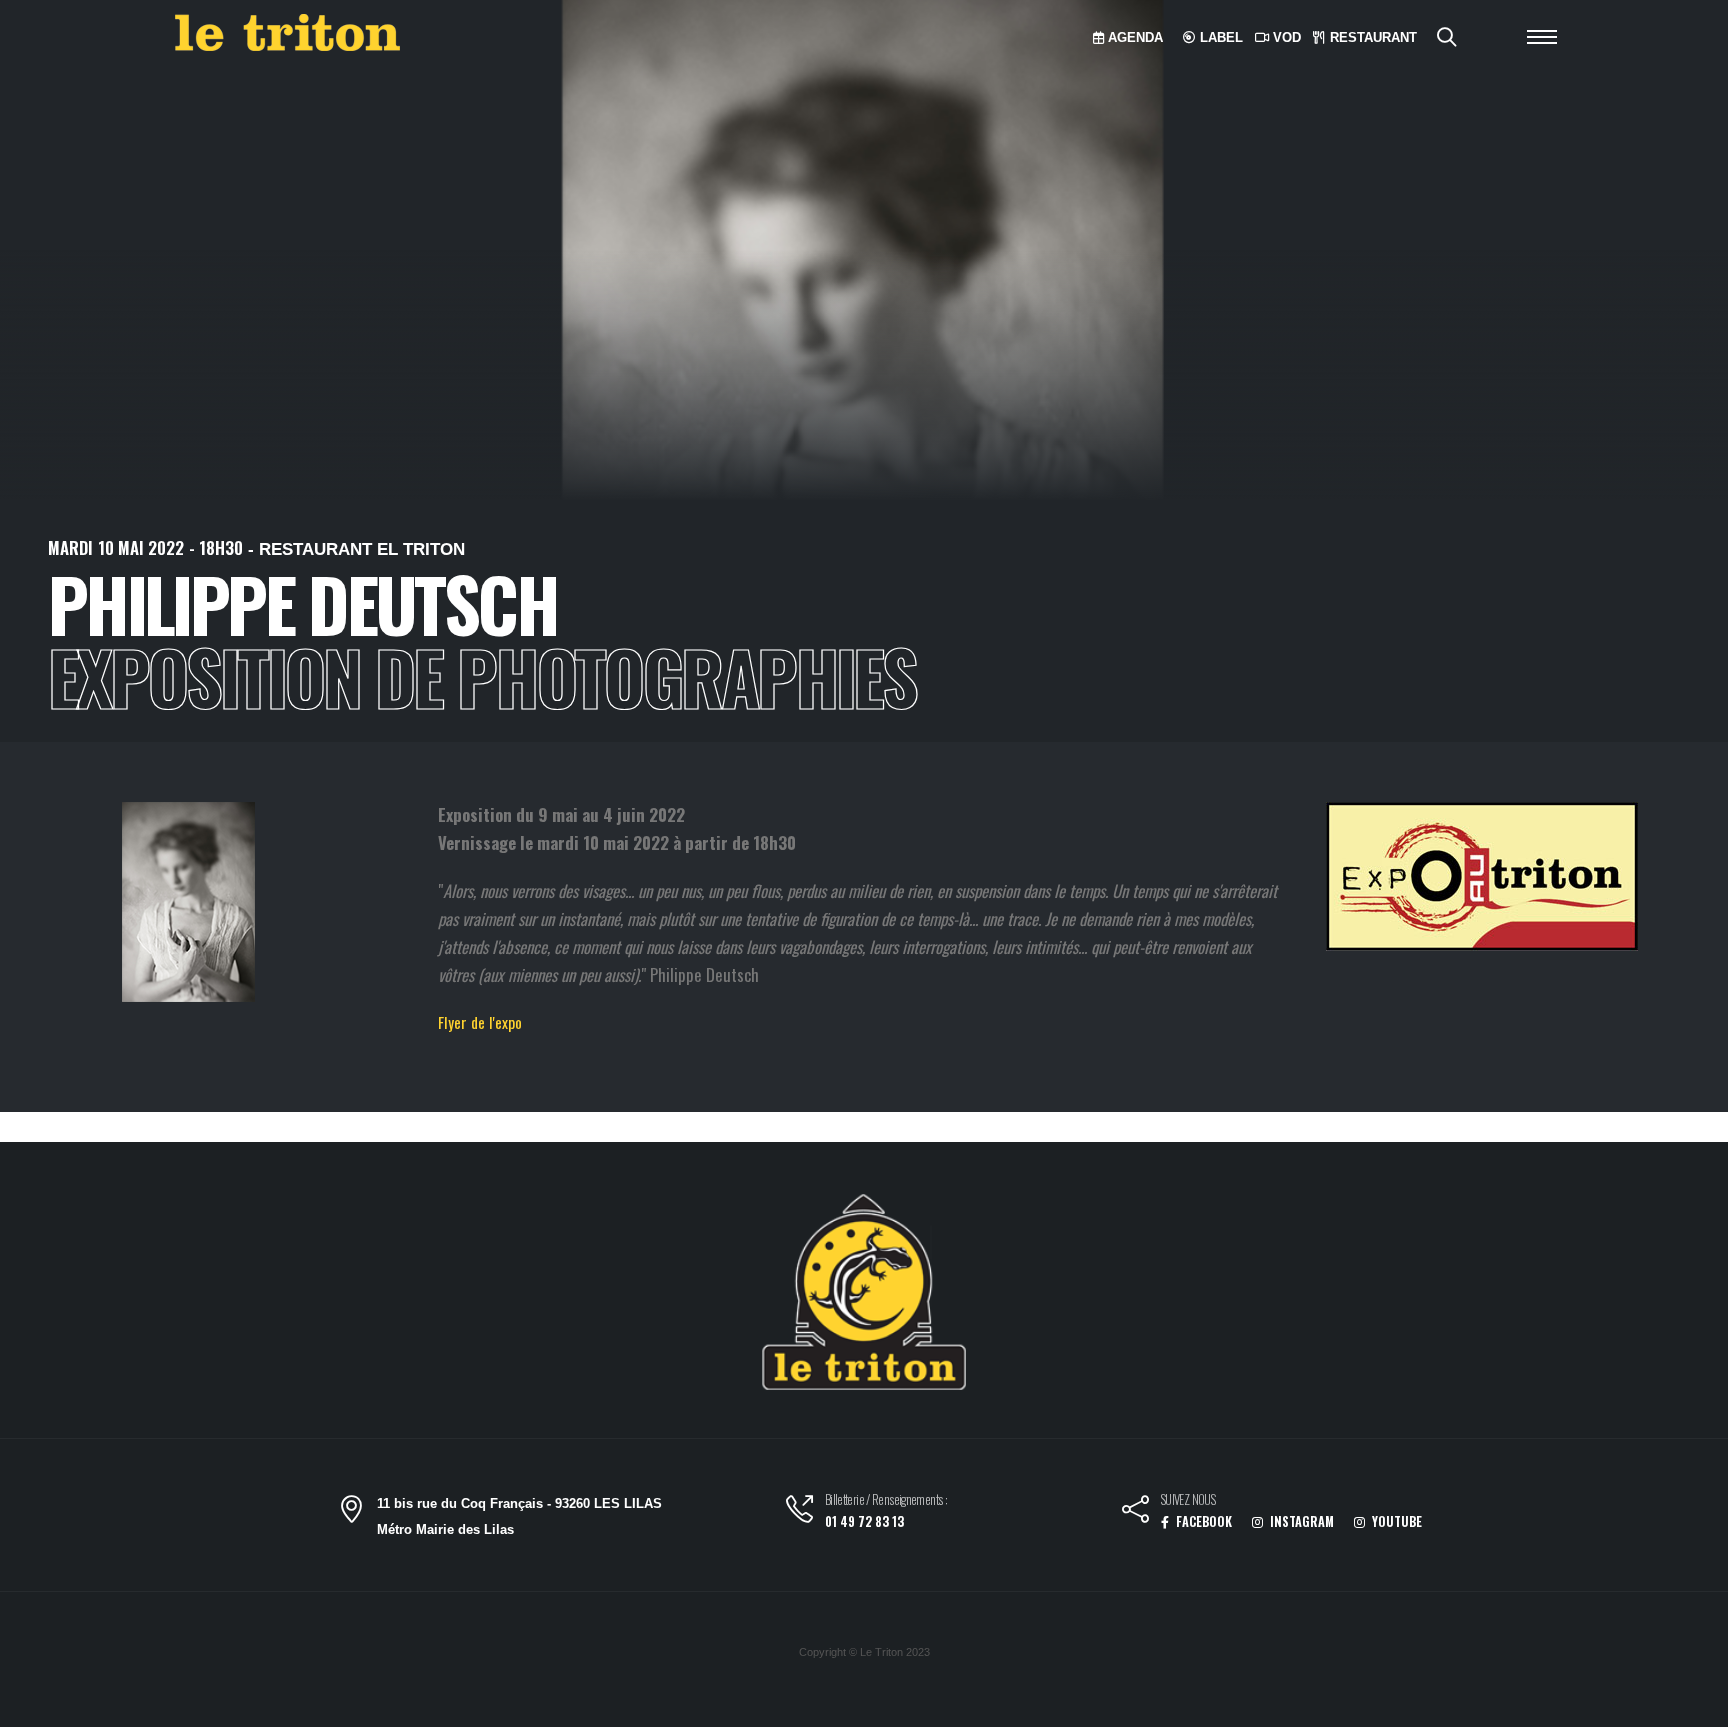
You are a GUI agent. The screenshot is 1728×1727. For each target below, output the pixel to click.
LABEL (1219, 37)
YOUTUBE (1395, 1521)
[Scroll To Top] (1693, 1704)
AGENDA (1133, 37)
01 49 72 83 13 (864, 1521)
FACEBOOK (1202, 1521)
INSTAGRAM (1300, 1521)
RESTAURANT (1371, 37)
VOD (1285, 37)
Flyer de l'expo (480, 1022)
